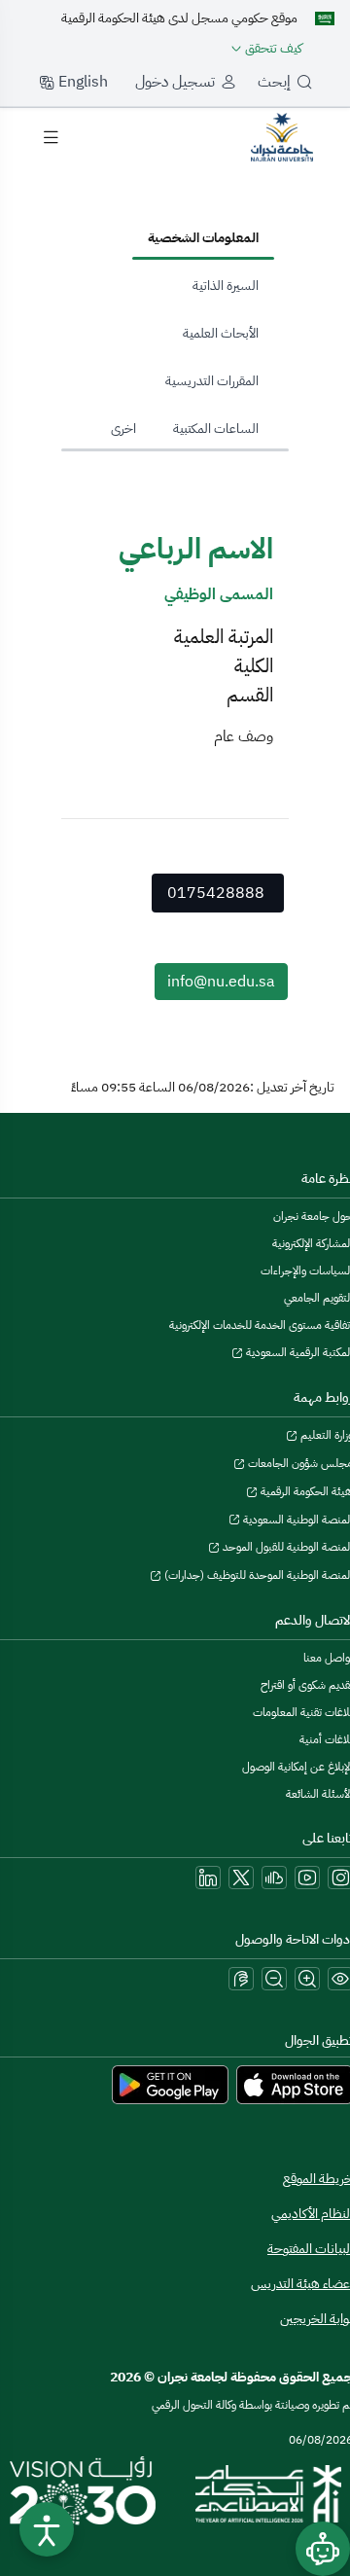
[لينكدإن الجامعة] (208, 1878)
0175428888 (216, 893)
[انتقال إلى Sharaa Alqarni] (282, 136)
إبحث (274, 82)
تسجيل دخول (175, 82)
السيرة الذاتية (226, 286)
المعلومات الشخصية (203, 238)
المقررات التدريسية (212, 381)
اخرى (123, 429)
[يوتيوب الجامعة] (307, 1878)
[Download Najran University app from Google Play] (170, 2084)
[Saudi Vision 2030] (83, 2493)
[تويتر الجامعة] (241, 1878)
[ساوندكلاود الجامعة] (274, 1878)
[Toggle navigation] (51, 137)
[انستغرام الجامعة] (340, 1878)
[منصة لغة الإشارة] (241, 1979)
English (81, 82)
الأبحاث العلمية (221, 333)
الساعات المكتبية (216, 429)
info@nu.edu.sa (221, 982)
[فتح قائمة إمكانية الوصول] (47, 2529)
